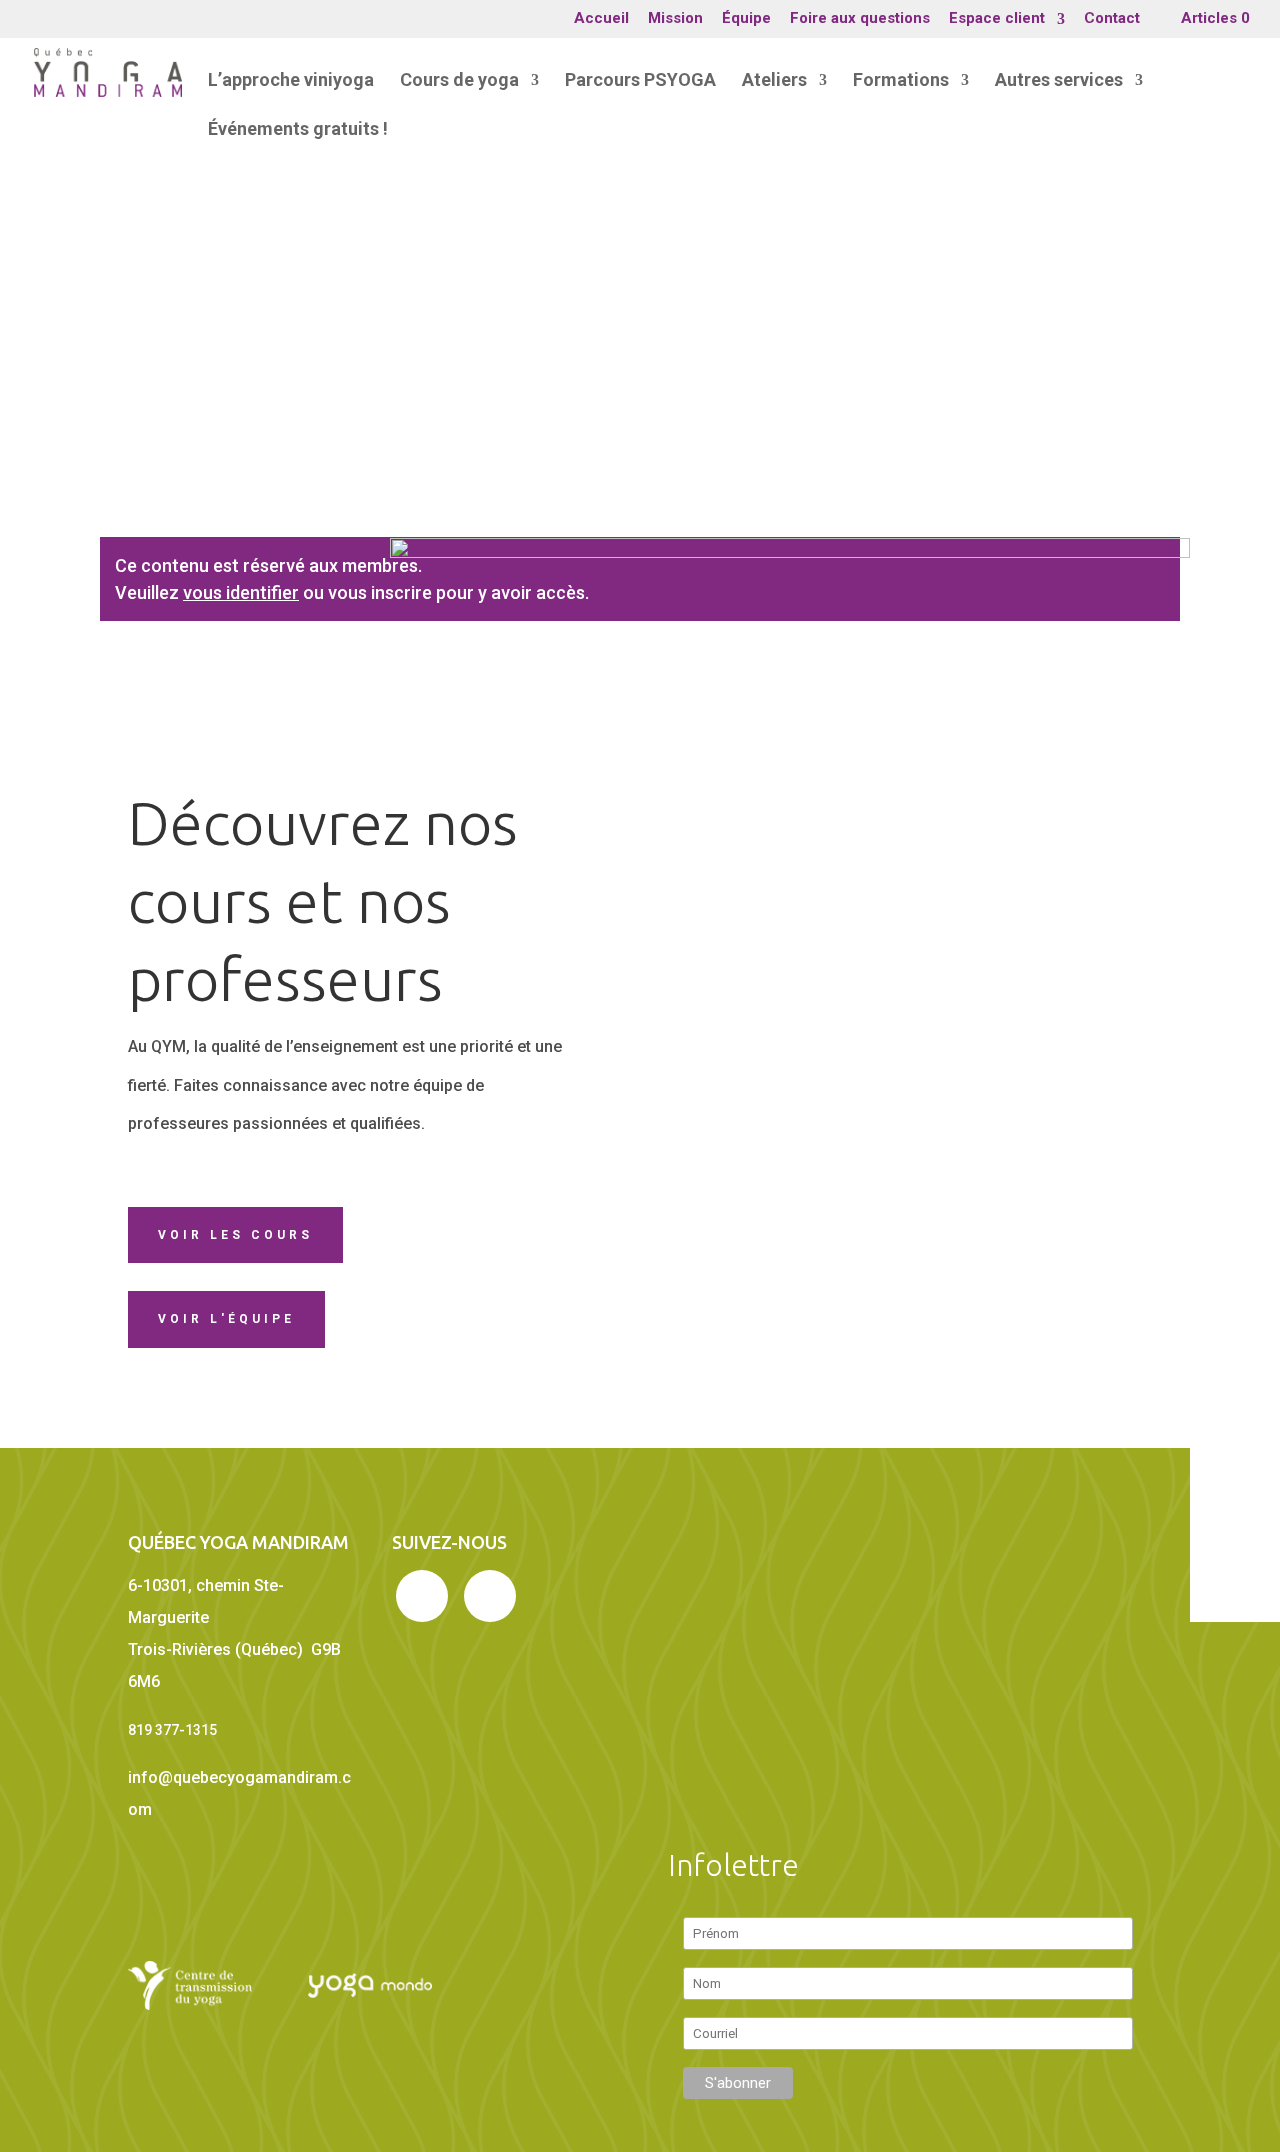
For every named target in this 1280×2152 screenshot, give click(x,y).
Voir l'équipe (226, 1319)
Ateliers (774, 81)
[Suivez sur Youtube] (490, 1596)
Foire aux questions (860, 19)
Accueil (601, 19)
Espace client (997, 19)
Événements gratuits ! (298, 130)
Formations (901, 81)
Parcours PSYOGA (640, 81)
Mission (675, 19)
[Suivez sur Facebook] (422, 1596)
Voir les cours (235, 1235)
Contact (1112, 19)
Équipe (746, 19)
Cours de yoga (459, 81)
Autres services (1059, 81)
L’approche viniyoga (291, 81)
